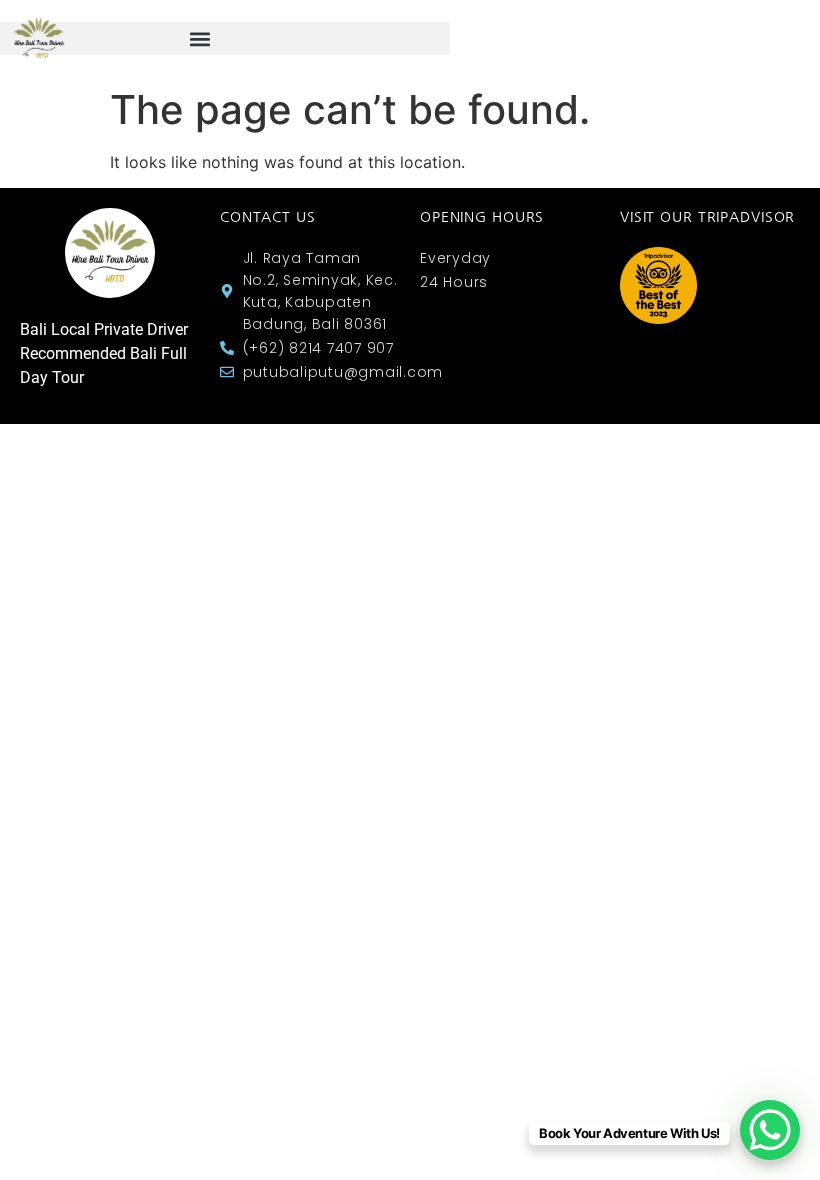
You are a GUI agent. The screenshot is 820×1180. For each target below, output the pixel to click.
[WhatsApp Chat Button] (770, 1130)
